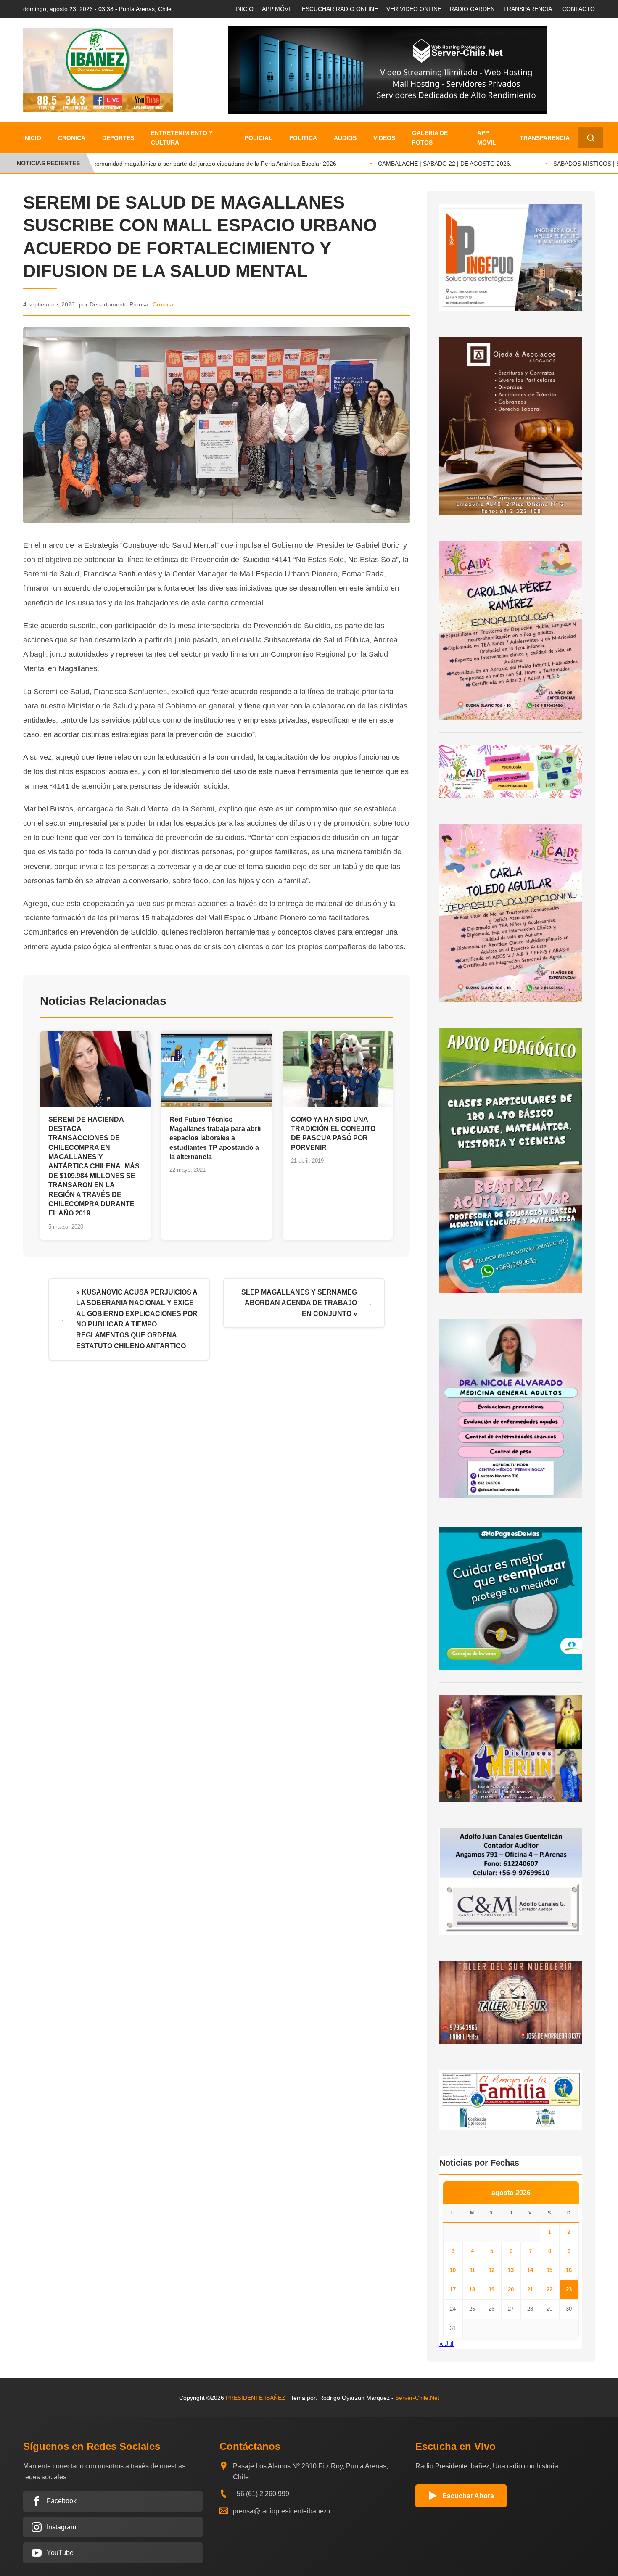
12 (491, 2270)
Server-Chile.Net (417, 2398)
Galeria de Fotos (430, 137)
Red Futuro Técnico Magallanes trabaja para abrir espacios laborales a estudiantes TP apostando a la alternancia (215, 1138)
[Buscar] (591, 138)
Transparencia (545, 138)
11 (472, 2270)
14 (530, 2270)
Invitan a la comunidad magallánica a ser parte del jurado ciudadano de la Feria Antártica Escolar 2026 (181, 164)
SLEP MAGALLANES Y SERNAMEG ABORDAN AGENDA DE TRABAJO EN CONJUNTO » (299, 1303)
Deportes (118, 138)
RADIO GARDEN (472, 9)
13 (511, 2270)
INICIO (244, 9)
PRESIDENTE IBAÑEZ (256, 2398)
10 (453, 2270)
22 (549, 2289)
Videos (384, 138)
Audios (345, 138)
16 (569, 2270)
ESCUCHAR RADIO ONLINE (340, 9)
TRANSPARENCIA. (528, 9)
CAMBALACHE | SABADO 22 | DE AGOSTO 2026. (426, 164)
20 (511, 2289)
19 (491, 2289)
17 (453, 2289)
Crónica (72, 138)
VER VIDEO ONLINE (414, 9)
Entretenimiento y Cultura (182, 137)
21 (530, 2289)
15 (549, 2270)
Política (303, 138)
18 (472, 2289)
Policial (259, 138)
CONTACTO (578, 9)
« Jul (446, 2344)
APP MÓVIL (278, 9)
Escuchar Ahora (468, 2496)
